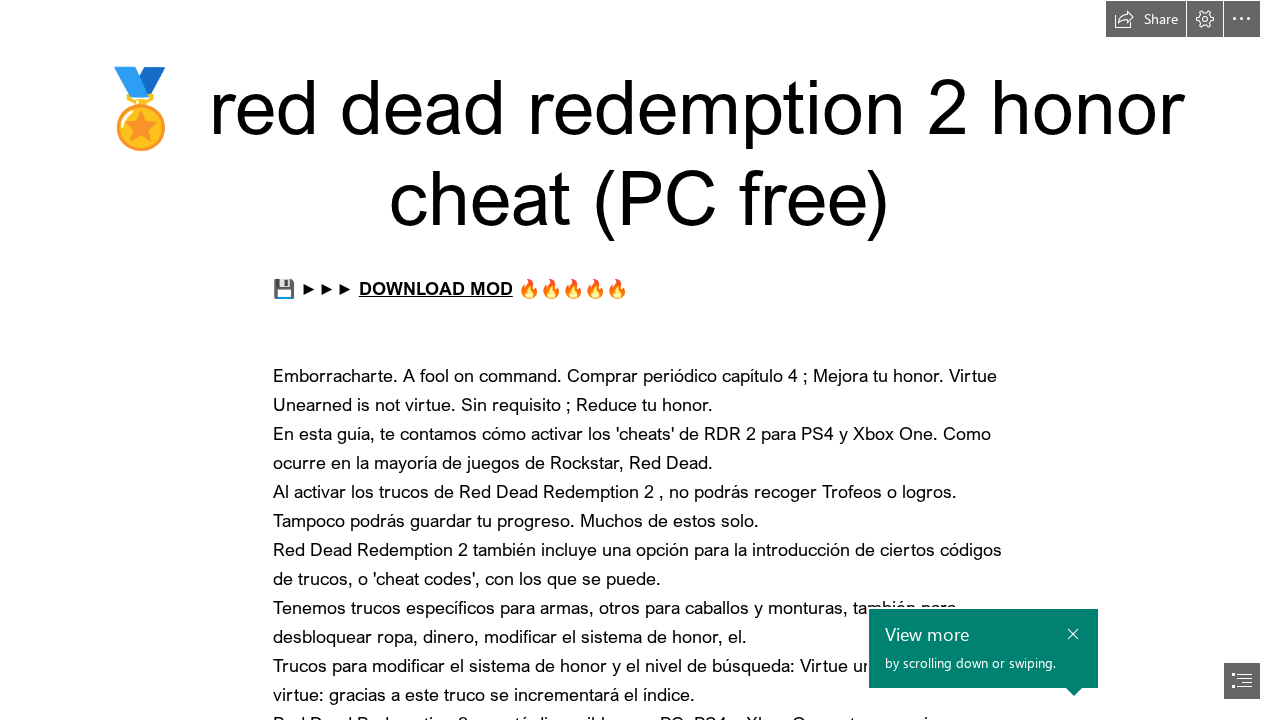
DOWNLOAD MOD (436, 288)
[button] (1146, 19)
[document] (640, 360)
